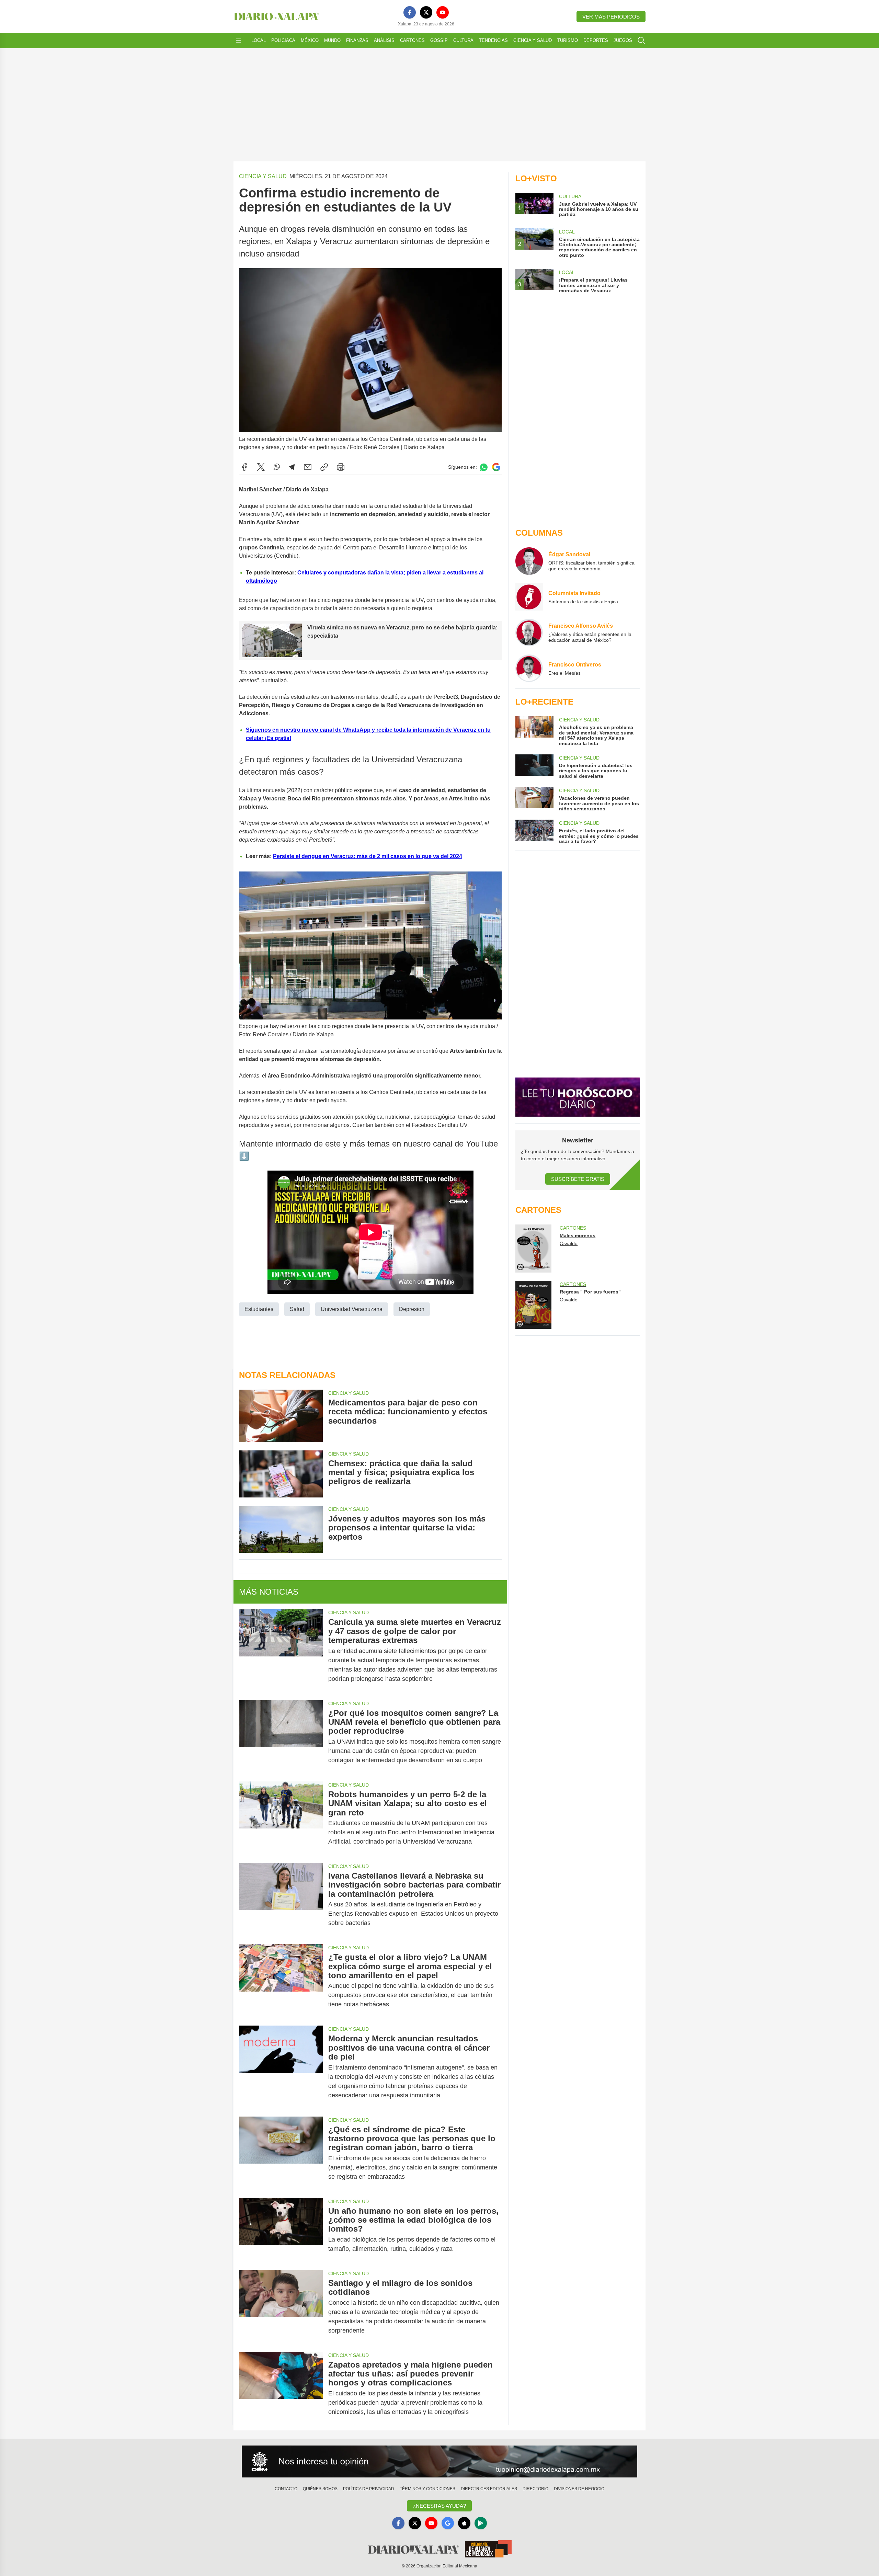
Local (259, 40)
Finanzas (357, 40)
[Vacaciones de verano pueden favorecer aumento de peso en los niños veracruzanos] (534, 799)
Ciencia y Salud (533, 40)
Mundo (332, 40)
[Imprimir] (341, 467)
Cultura (463, 40)
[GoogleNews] (448, 2523)
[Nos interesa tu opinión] (439, 2462)
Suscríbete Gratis (578, 1179)
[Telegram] (292, 467)
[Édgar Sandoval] (529, 561)
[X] (426, 12)
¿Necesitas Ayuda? (439, 2506)
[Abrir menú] (238, 41)
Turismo (568, 40)
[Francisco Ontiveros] (529, 668)
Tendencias (493, 40)
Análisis (384, 40)
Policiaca (283, 40)
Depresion (412, 1309)
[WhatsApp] (277, 467)
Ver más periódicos (611, 17)
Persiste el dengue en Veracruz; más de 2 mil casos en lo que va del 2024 (368, 856)
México (310, 40)
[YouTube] (443, 12)
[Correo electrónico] (308, 467)
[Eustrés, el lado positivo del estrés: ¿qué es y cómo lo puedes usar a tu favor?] (534, 832)
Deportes (596, 40)
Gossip (439, 40)
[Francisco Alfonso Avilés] (529, 632)
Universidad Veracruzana (352, 1309)
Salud (297, 1309)
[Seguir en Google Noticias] (496, 467)
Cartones (412, 40)
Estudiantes (259, 1309)
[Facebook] (410, 12)
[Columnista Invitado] (529, 597)
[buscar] (641, 41)
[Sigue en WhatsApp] (484, 467)
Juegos (623, 40)
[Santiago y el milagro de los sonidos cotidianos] (281, 2307)
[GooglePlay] (481, 2523)
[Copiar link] (324, 467)
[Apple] (464, 2523)
